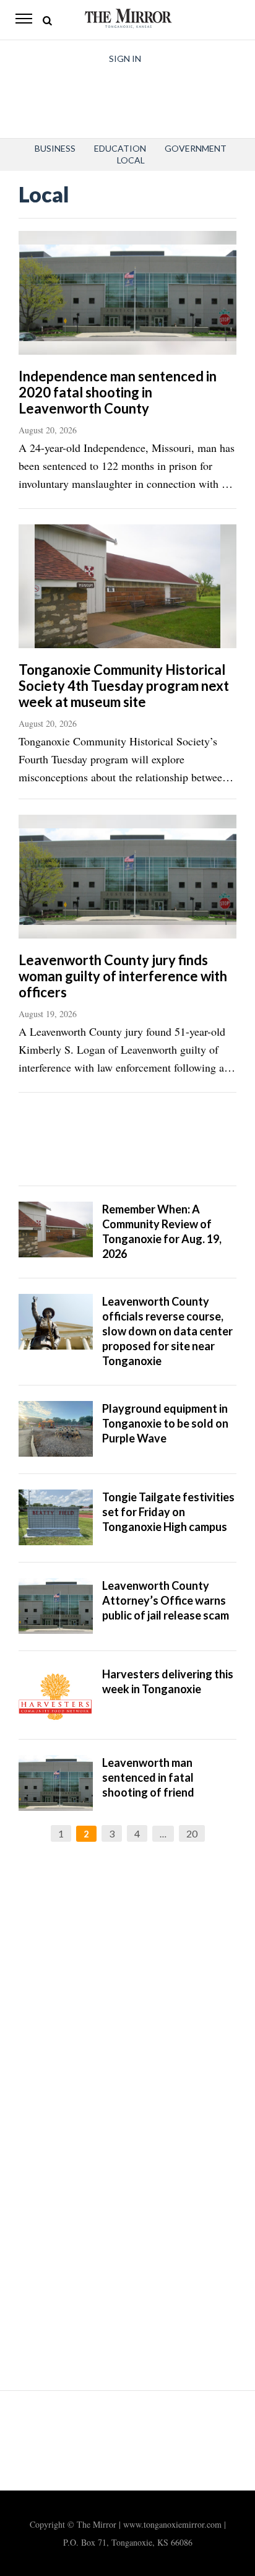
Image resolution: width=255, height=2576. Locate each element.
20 (192, 1833)
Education (120, 148)
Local (131, 160)
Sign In (125, 59)
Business (55, 148)
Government (196, 148)
